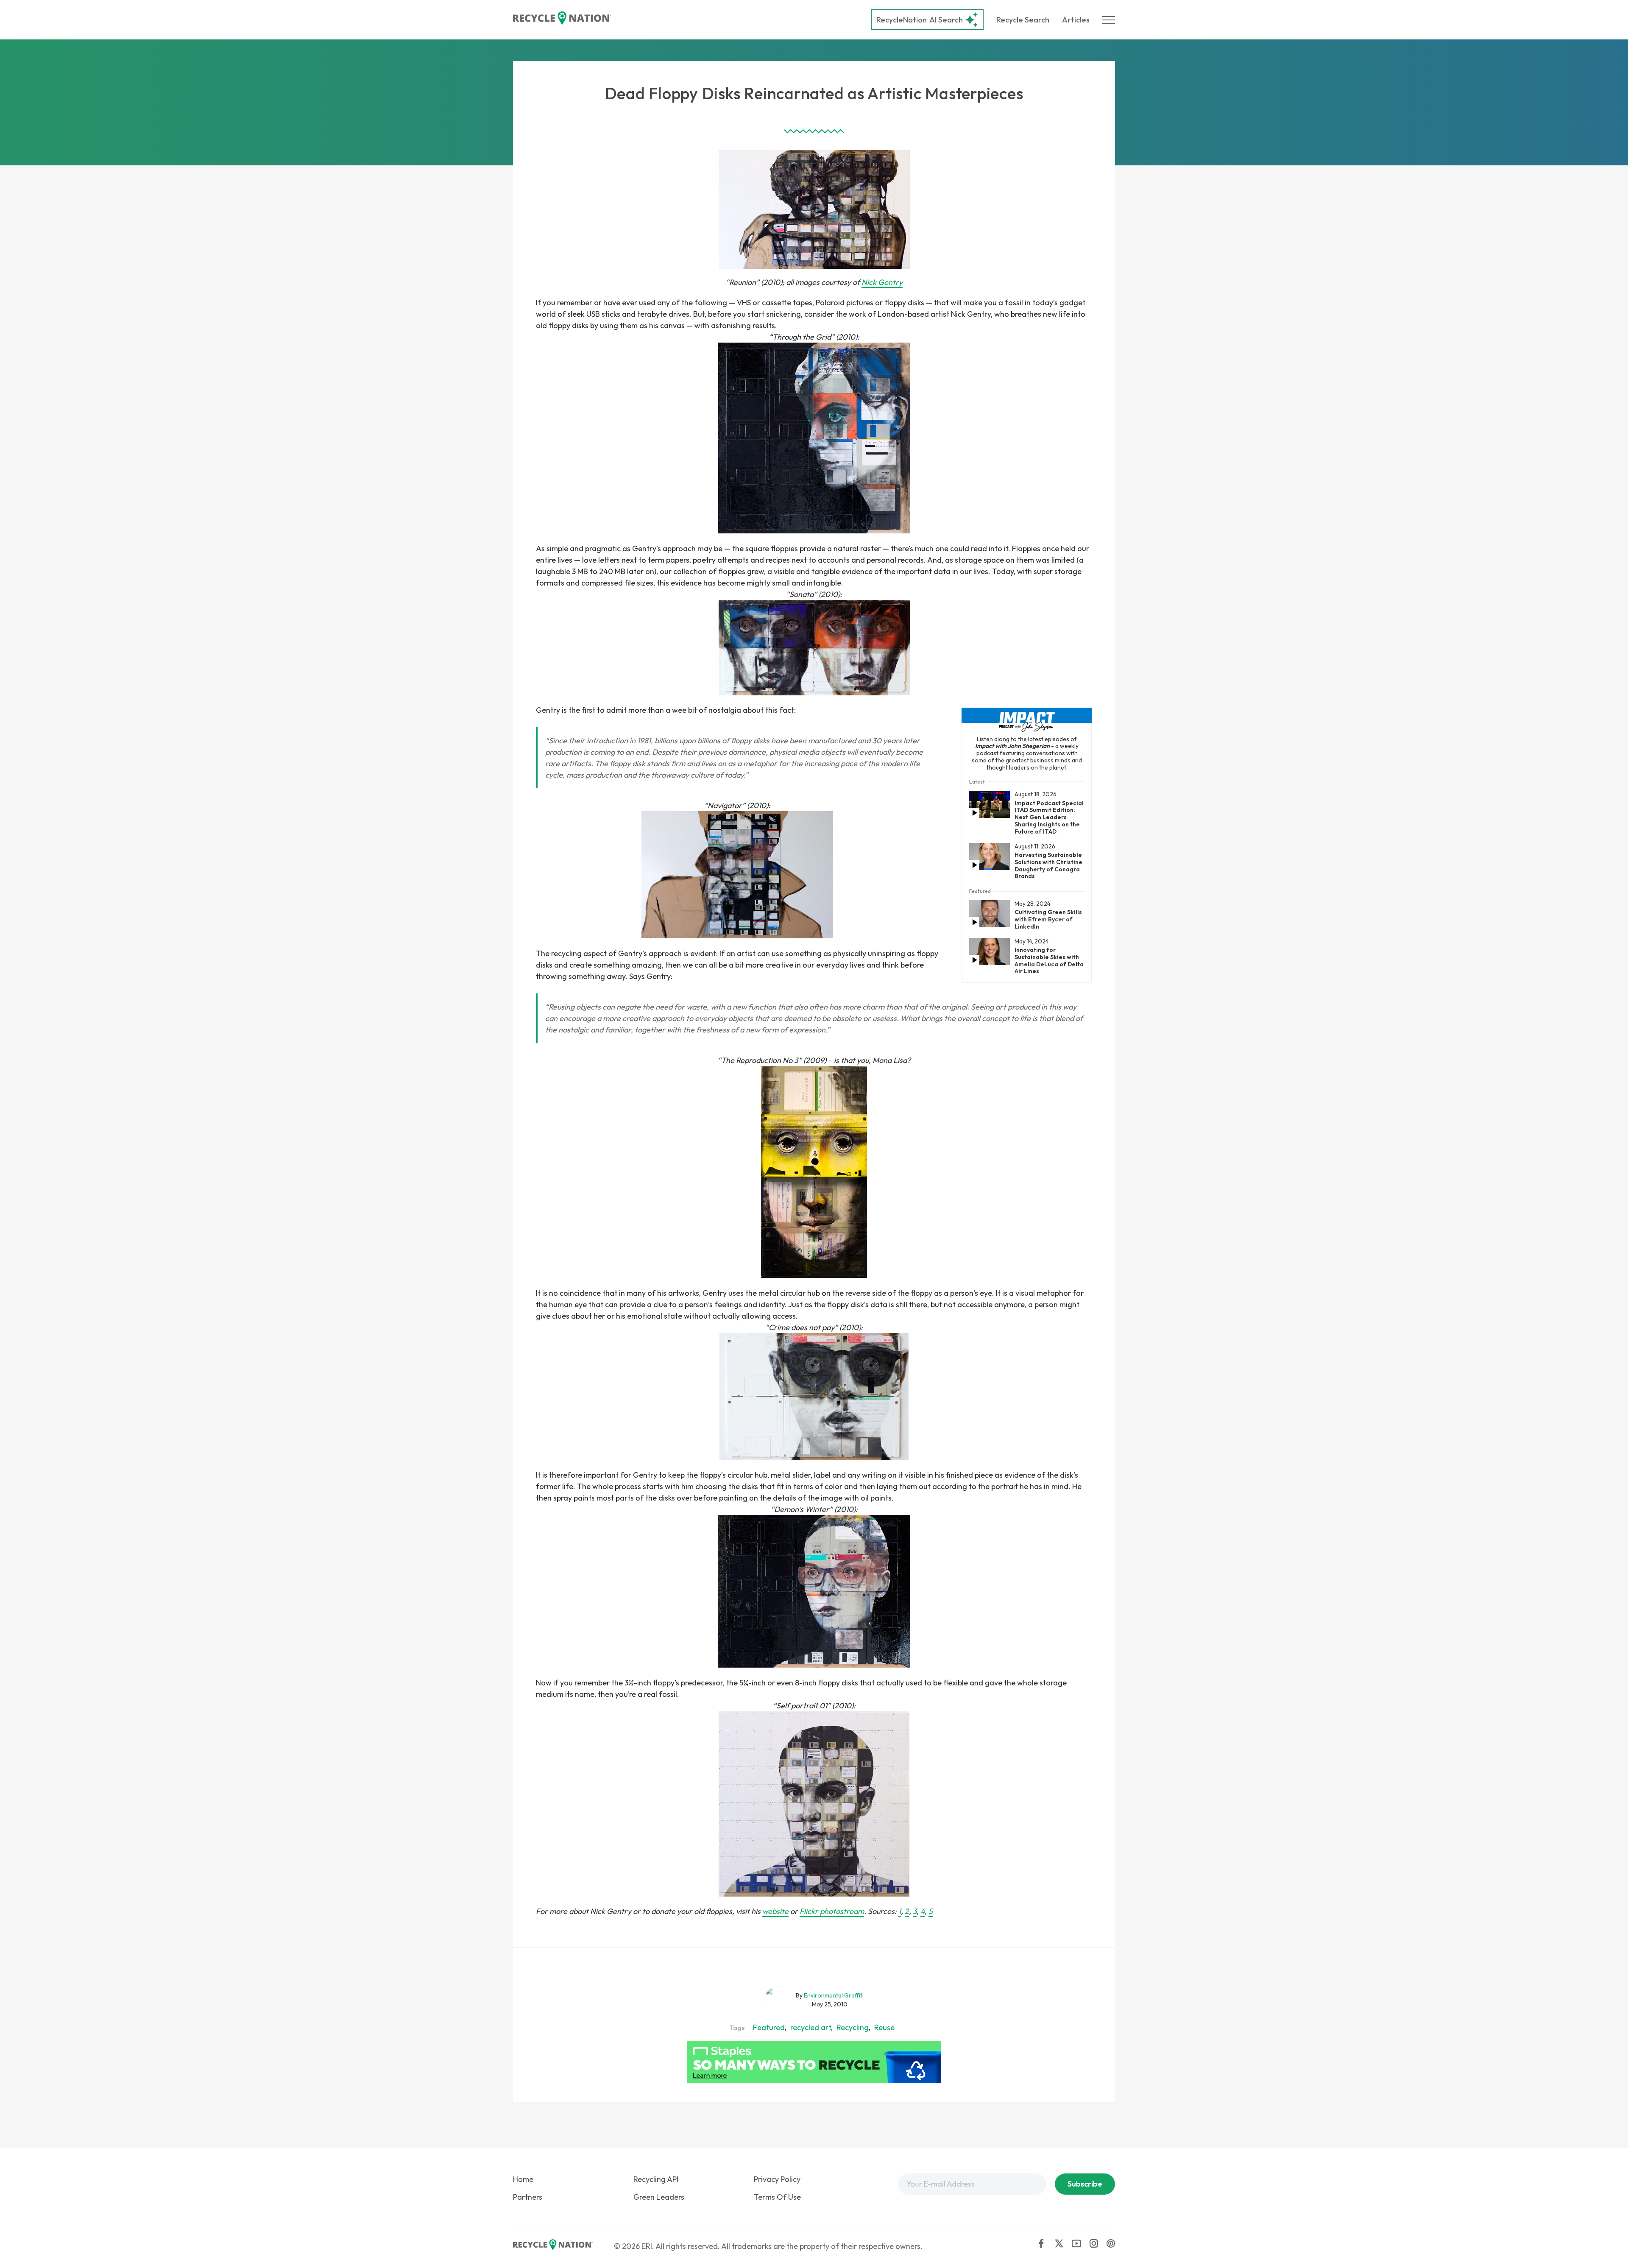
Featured (769, 2027)
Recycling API (656, 2179)
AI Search (920, 20)
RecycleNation (902, 20)
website (775, 1911)
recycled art (811, 2027)
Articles (1076, 20)
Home (523, 2179)
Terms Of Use (777, 2197)
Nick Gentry (882, 282)
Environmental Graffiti (834, 1995)
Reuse (884, 2027)
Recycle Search (1023, 20)
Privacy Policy (777, 2179)
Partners (528, 2197)
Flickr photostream (832, 1911)
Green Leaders (659, 2197)
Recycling (853, 2027)
